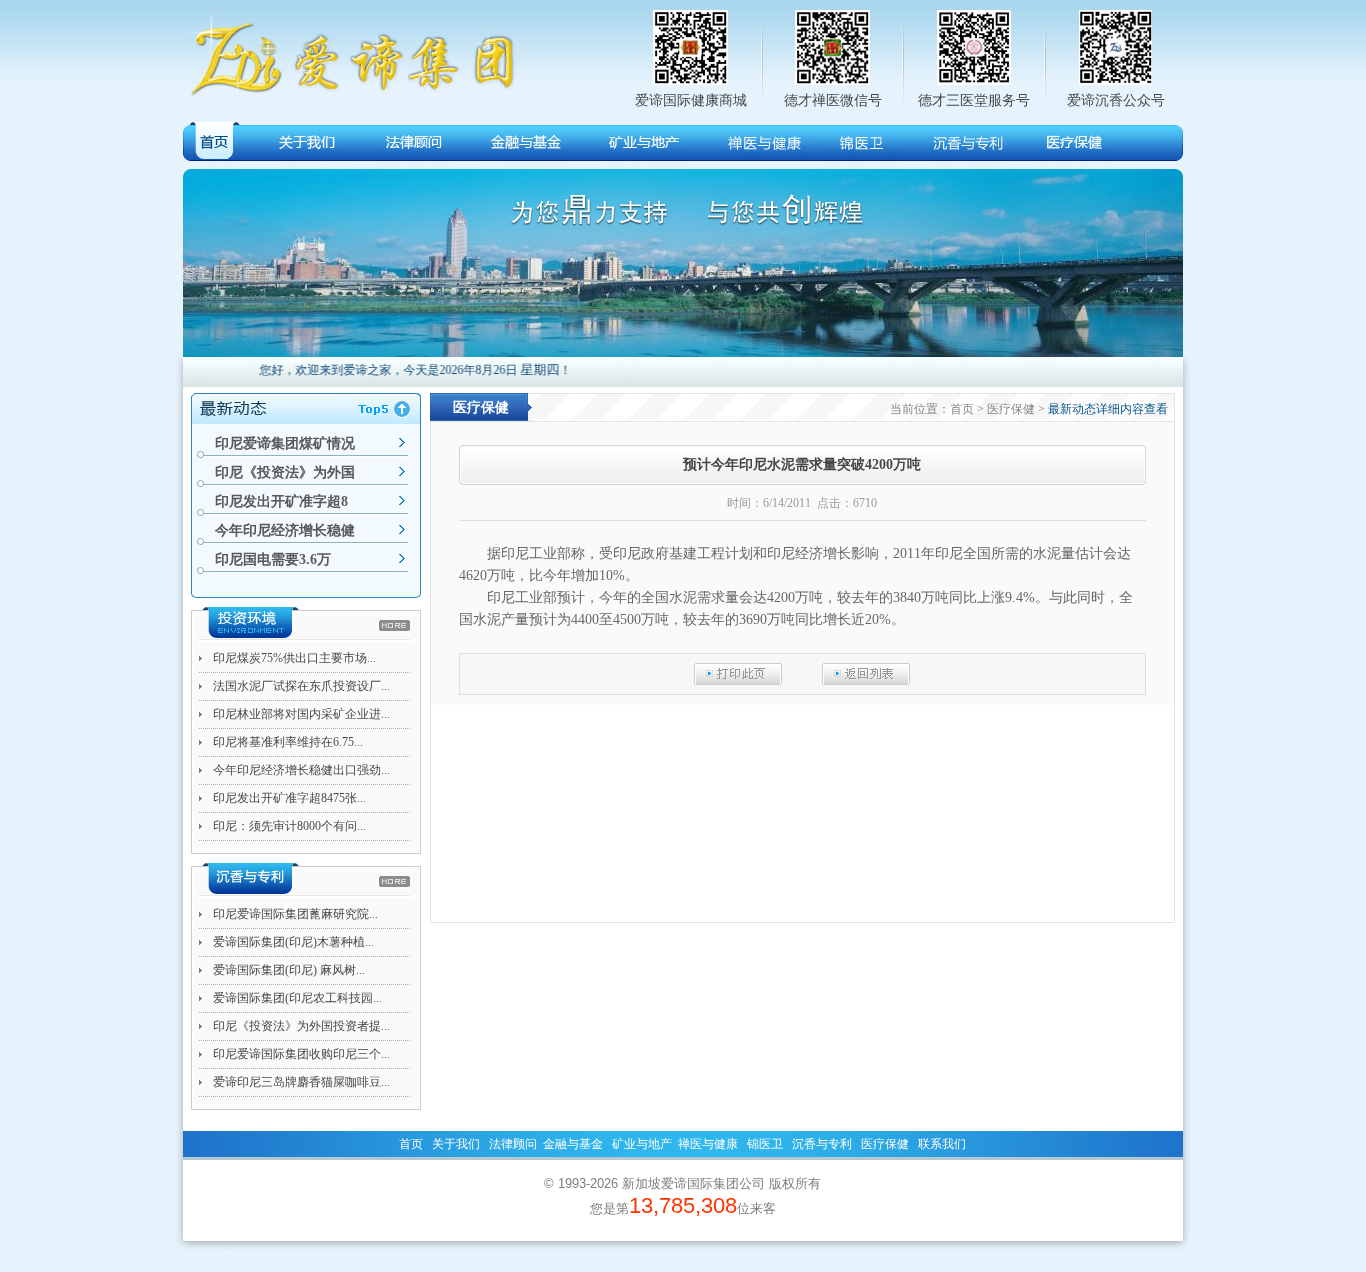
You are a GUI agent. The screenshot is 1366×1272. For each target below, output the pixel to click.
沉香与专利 (822, 1144)
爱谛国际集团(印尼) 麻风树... (289, 970)
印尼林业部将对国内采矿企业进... (301, 714)
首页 (411, 1144)
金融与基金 (573, 1144)
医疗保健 (885, 1144)
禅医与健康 (708, 1144)
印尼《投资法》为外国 (285, 472)
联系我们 (942, 1144)
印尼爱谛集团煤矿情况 (285, 443)
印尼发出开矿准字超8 (281, 501)
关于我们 (456, 1144)
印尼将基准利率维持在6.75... (288, 742)
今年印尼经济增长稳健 (285, 530)
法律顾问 (513, 1144)
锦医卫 (765, 1144)
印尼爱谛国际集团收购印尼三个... (301, 1054)
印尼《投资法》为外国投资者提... (301, 1026)
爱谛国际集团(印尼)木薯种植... (293, 942)
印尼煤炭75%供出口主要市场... (294, 658)
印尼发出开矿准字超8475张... (289, 798)
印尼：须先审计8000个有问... (289, 826)
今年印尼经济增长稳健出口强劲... (301, 770)
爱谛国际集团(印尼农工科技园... (297, 998)
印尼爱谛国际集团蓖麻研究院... (295, 914)
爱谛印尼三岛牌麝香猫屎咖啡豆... (301, 1082)
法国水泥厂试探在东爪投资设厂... (301, 686)
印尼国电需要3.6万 (273, 559)
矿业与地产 (642, 1144)
